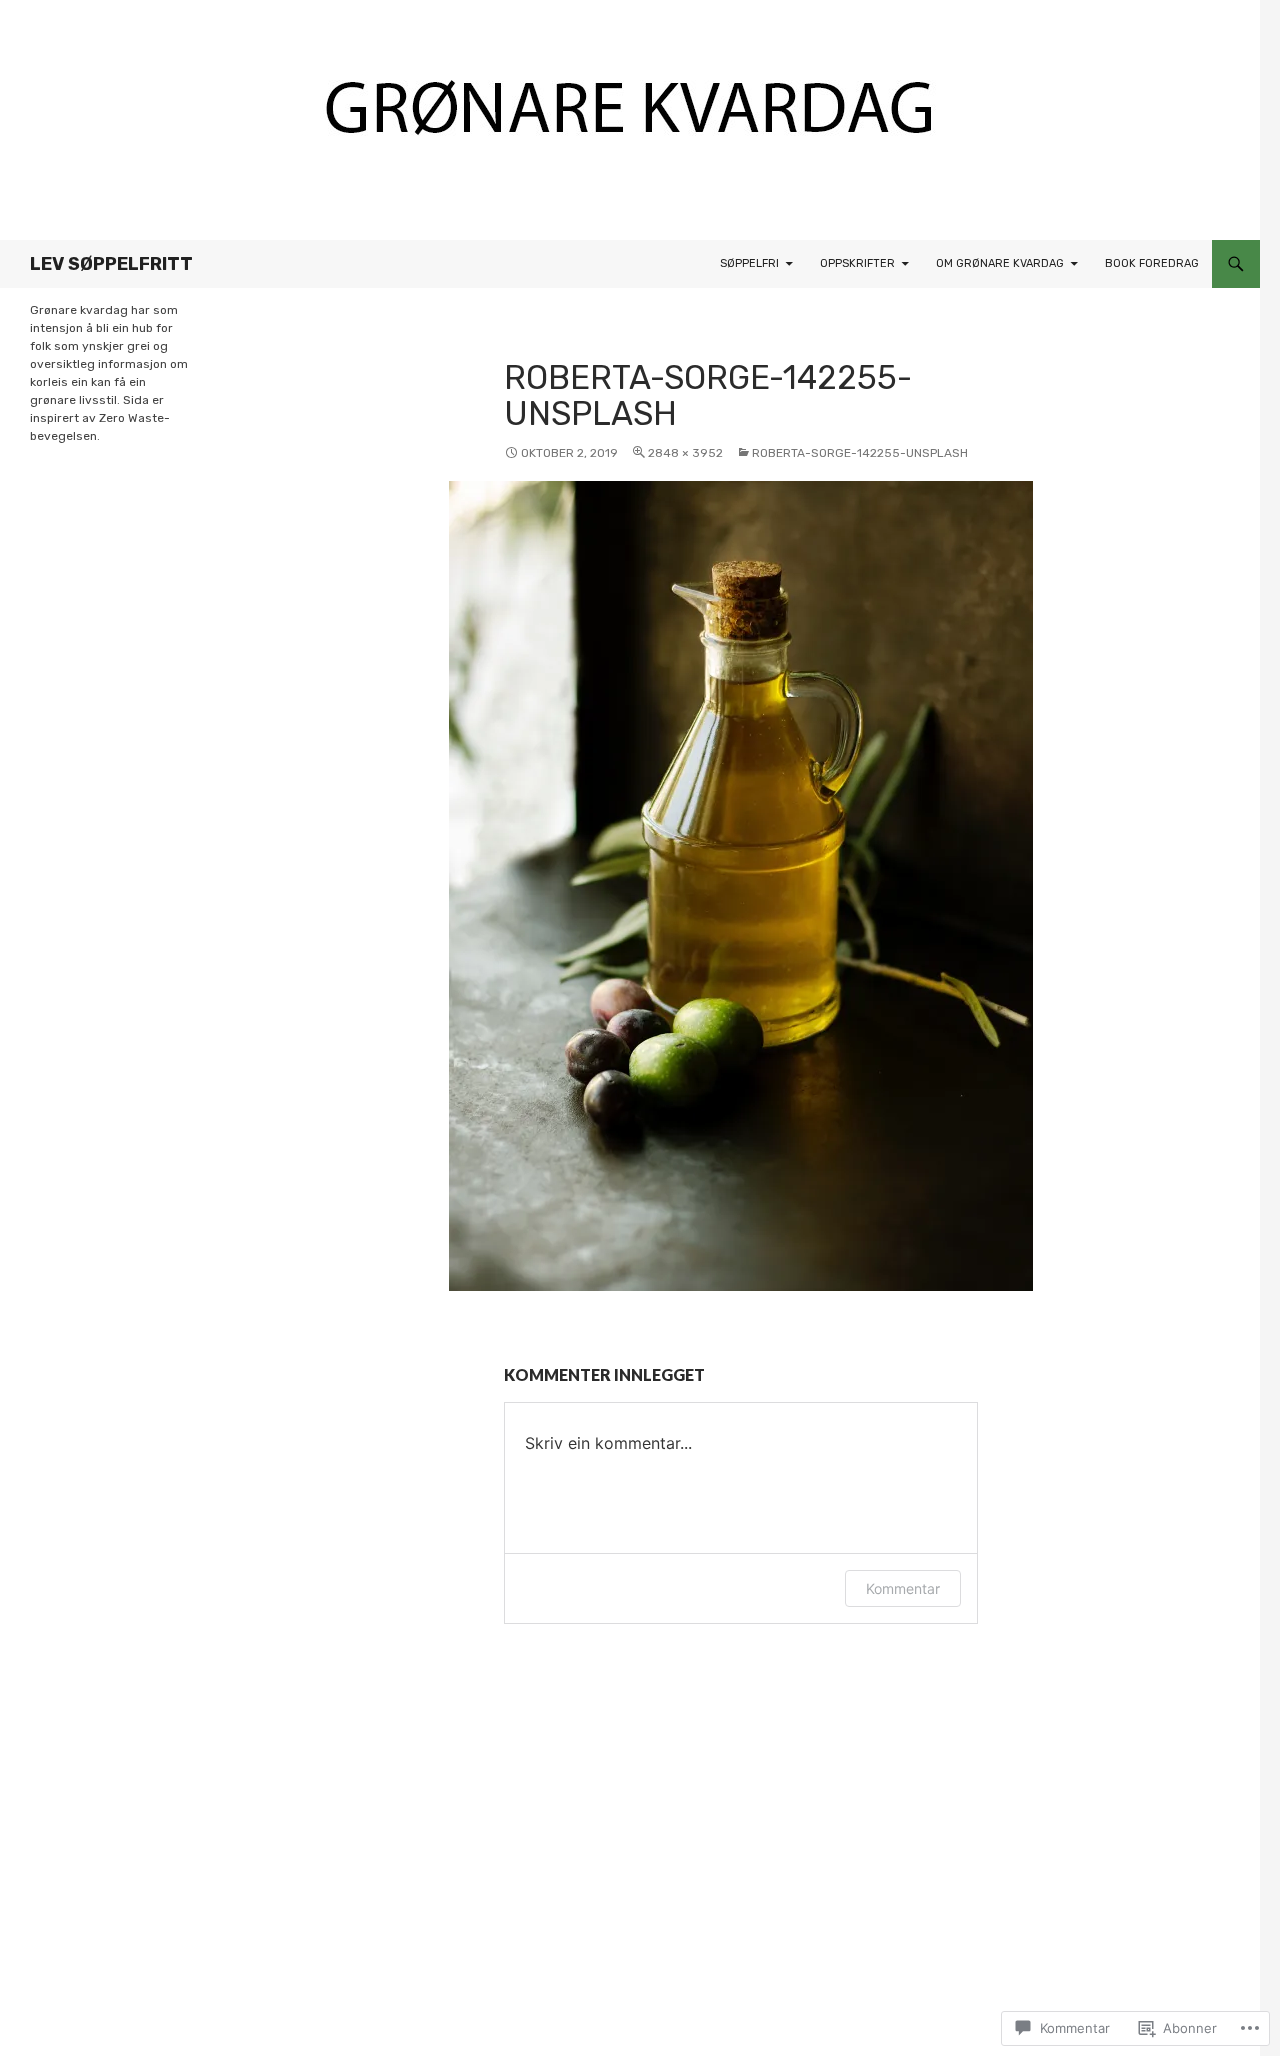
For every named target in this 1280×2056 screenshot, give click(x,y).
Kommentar (903, 1588)
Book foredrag (1152, 263)
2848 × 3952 (685, 453)
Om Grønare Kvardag (1000, 263)
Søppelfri (749, 263)
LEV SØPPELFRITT (111, 264)
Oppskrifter (857, 263)
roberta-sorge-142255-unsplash (860, 453)
